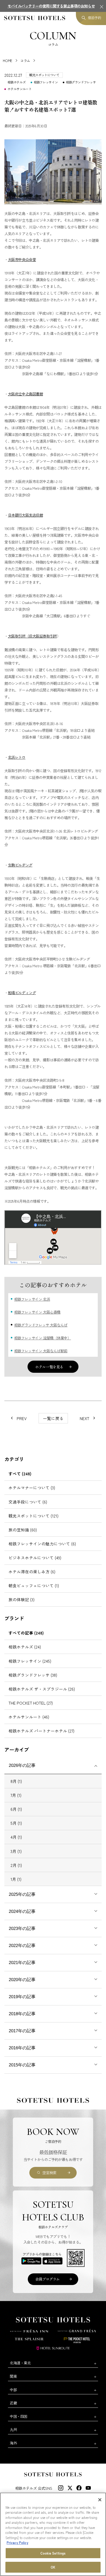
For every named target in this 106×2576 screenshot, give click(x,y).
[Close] (100, 2500)
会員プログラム (47, 2279)
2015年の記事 (22, 2065)
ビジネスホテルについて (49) (35, 1558)
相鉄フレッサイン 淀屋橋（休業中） (43, 1338)
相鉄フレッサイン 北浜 (32, 1299)
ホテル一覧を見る (49, 1367)
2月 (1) (16, 1865)
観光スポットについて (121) (33, 1516)
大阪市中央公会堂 (22, 259)
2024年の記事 (22, 1911)
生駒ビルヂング (20, 865)
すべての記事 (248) (26, 1633)
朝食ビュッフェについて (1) (34, 1585)
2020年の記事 (22, 1980)
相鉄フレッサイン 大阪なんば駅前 (41, 1351)
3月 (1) (16, 1851)
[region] (53, 2534)
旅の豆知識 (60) (23, 1530)
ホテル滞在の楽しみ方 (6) (32, 1571)
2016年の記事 (22, 2048)
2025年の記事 (22, 1894)
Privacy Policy (17, 2543)
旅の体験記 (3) (21, 1599)
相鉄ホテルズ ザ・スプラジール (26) (42, 1689)
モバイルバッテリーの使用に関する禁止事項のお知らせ (51, 6)
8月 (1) (16, 1781)
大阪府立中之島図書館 (25, 394)
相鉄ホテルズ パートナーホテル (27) (41, 1731)
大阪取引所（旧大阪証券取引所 (32, 636)
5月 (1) (16, 1823)
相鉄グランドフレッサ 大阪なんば (41, 1325)
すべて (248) (20, 1474)
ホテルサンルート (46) (29, 1717)
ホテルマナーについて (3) (32, 1488)
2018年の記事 (22, 2014)
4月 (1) (16, 1837)
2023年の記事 (22, 1929)
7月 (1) (16, 1795)
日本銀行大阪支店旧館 (25, 515)
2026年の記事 (22, 1765)
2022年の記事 (22, 1946)
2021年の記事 (22, 1963)
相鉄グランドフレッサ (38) (33, 1675)
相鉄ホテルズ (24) (25, 1647)
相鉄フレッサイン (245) (30, 1661)
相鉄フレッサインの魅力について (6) (42, 1544)
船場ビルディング (22, 992)
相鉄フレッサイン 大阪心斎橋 (37, 1312)
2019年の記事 (22, 1997)
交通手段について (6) (28, 1502)
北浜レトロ (17, 757)
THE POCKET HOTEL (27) (31, 1703)
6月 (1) (16, 1809)
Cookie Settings (53, 2553)
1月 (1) (16, 1879)
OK (53, 2567)
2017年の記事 (22, 2031)
